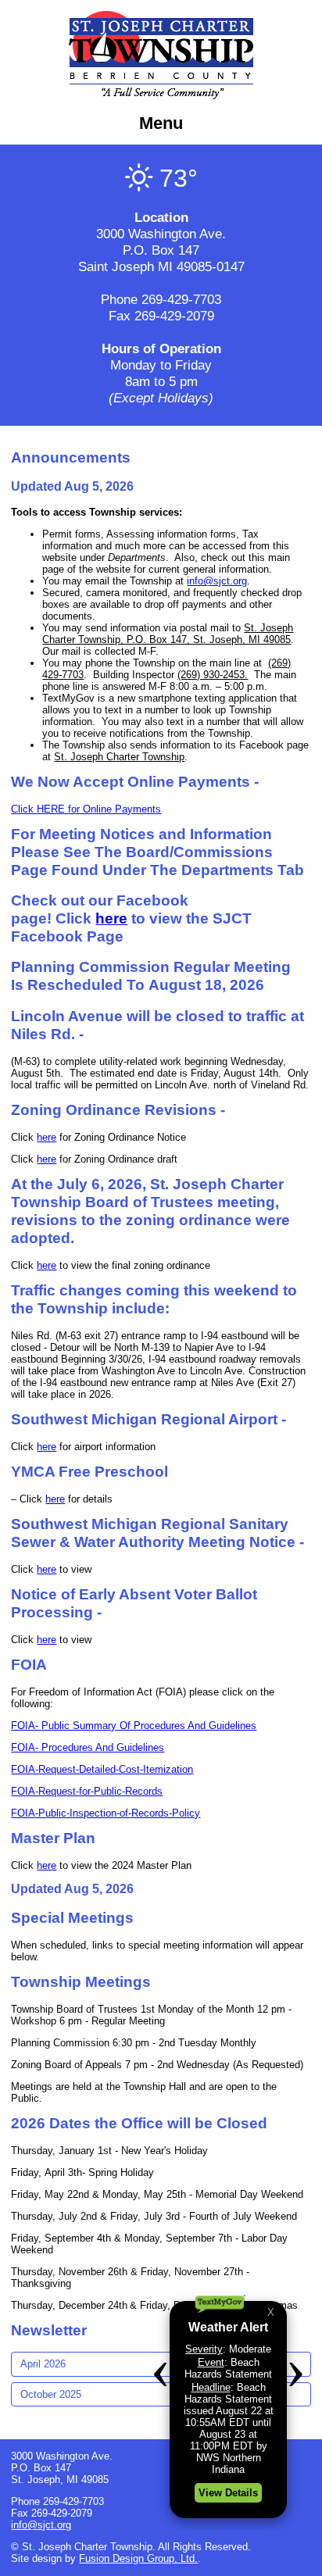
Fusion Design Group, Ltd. (138, 2558)
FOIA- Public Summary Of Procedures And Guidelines (134, 1726)
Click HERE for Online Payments (86, 809)
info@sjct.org (217, 581)
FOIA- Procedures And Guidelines (88, 1747)
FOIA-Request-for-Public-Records (87, 1791)
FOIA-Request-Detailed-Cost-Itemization (102, 1769)
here (111, 918)
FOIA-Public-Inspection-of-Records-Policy (106, 1813)
